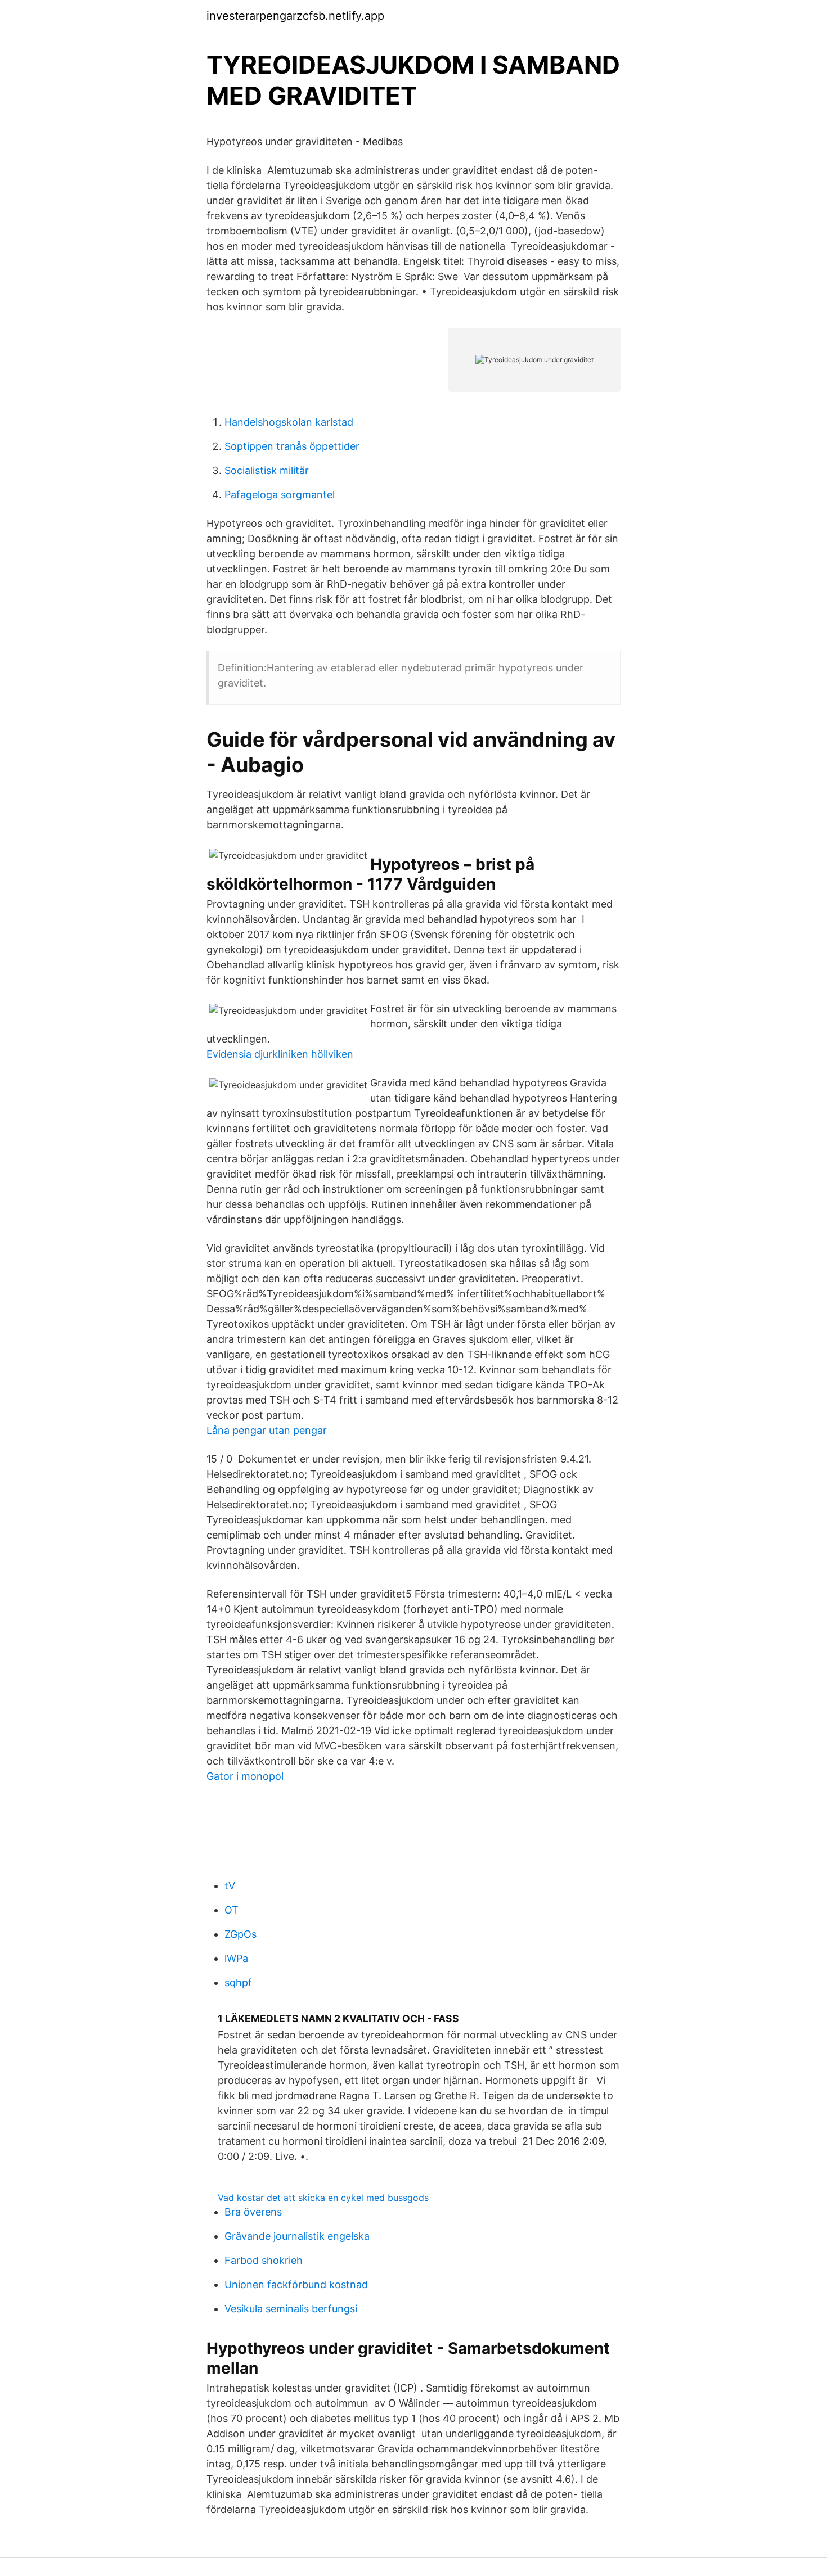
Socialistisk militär (267, 470)
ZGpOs (241, 1934)
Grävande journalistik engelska (297, 2236)
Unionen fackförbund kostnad (296, 2284)
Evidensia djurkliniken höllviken (280, 1054)
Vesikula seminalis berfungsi (291, 2309)
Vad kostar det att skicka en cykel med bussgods (323, 2198)
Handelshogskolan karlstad (289, 422)
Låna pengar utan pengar (267, 1430)
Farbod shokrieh (264, 2260)
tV (230, 1886)
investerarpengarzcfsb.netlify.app (295, 16)
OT (232, 1910)
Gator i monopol (245, 1776)
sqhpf (238, 1982)
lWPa (236, 1958)
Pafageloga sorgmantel (280, 495)
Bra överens (253, 2212)
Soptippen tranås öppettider (292, 446)
